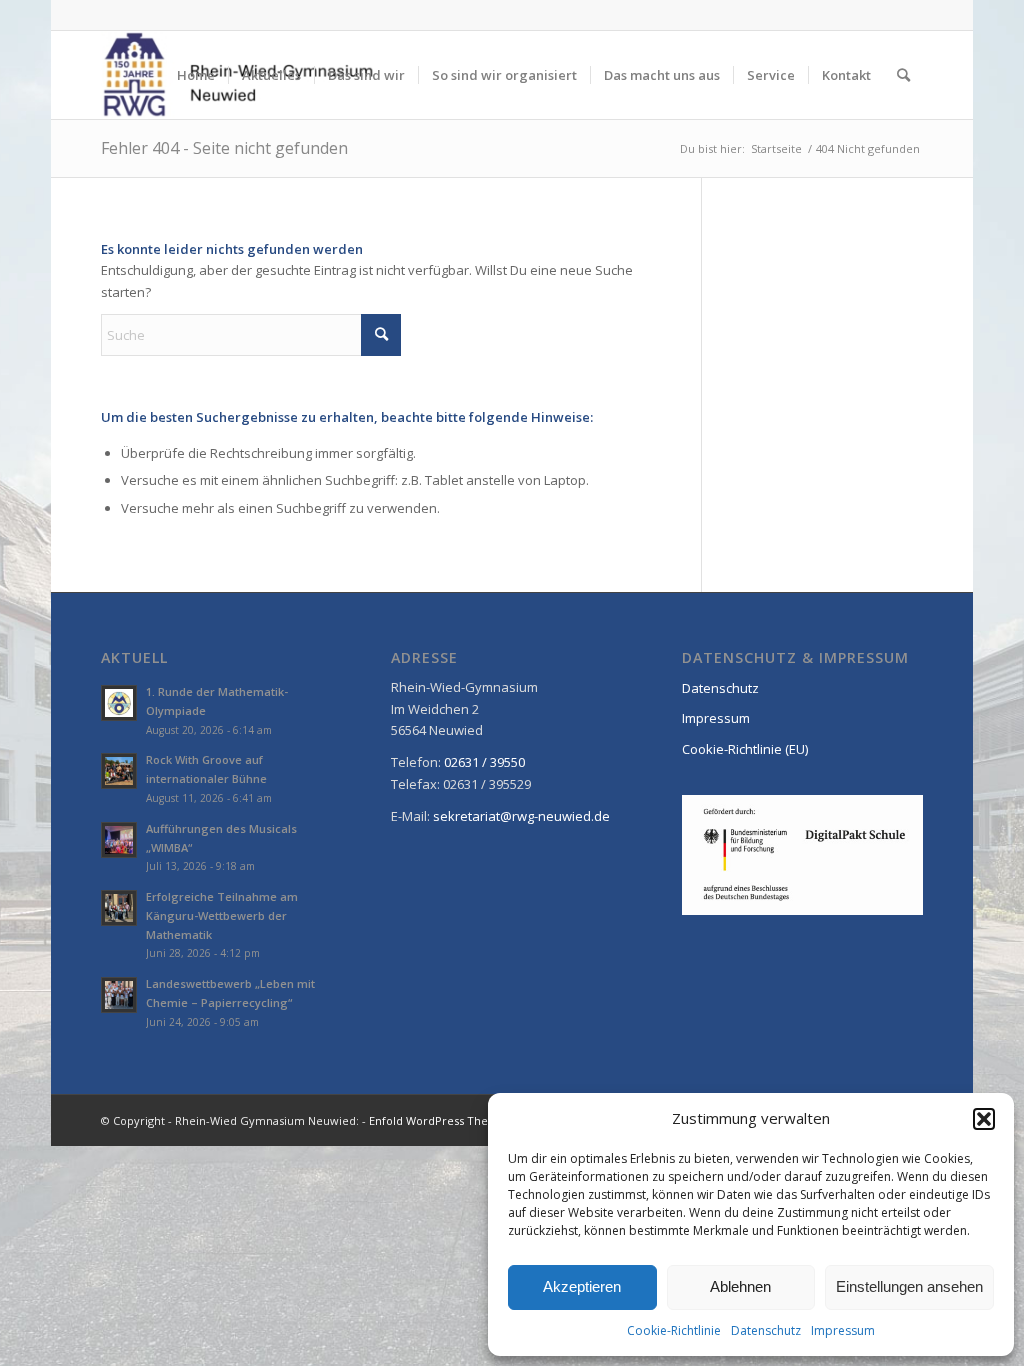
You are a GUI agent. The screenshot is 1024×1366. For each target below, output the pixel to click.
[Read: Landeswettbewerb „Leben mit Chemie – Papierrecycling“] (119, 995)
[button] (984, 1119)
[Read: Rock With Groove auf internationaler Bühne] (119, 771)
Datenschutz (766, 1330)
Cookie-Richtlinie (674, 1330)
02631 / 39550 (484, 762)
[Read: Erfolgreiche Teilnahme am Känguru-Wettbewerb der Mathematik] (119, 908)
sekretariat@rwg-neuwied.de (521, 816)
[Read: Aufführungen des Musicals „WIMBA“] (119, 840)
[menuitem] (196, 75)
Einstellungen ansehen (909, 1286)
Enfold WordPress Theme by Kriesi (462, 1120)
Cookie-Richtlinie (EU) (745, 749)
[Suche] (903, 75)
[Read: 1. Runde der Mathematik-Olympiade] (119, 703)
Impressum (843, 1330)
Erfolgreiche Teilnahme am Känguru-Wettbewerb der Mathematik (222, 915)
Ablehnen (740, 1286)
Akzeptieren (582, 1286)
